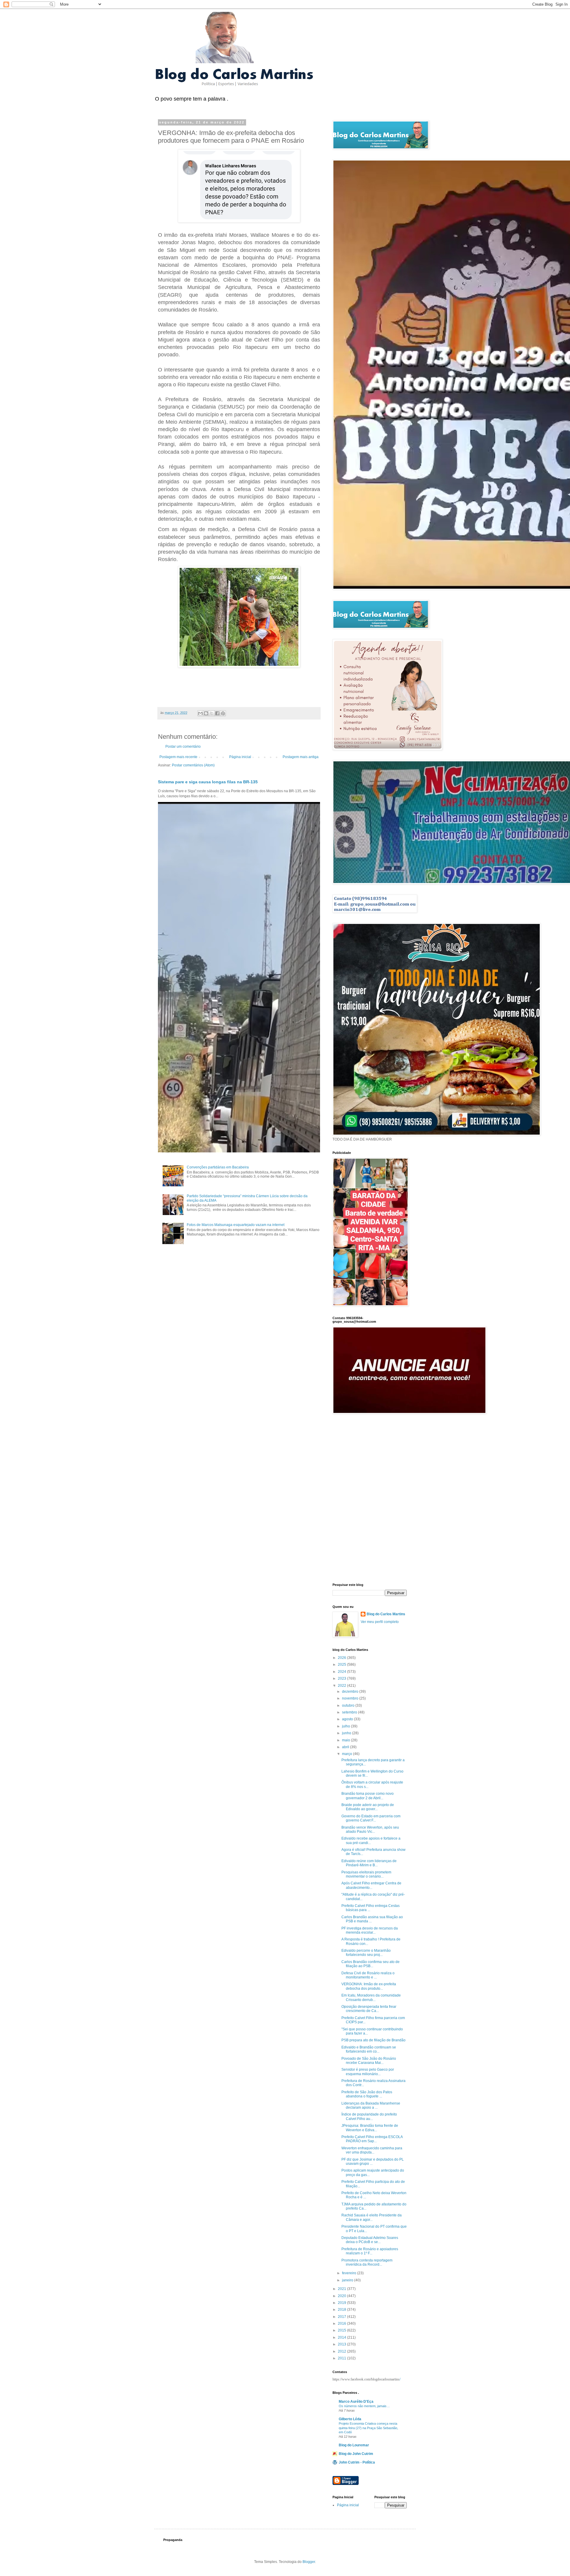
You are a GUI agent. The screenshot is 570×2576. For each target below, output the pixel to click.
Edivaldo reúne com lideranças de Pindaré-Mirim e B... (369, 1863)
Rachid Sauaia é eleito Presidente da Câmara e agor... (372, 2217)
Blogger (309, 2562)
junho (347, 1733)
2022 (342, 1686)
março (347, 1754)
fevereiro (350, 2273)
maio (346, 1740)
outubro (349, 1705)
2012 (342, 2351)
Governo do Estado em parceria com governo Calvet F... (371, 1818)
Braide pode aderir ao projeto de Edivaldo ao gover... (368, 1807)
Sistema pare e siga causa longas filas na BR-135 (208, 782)
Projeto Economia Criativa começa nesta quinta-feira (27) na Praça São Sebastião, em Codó (368, 2428)
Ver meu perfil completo (380, 1622)
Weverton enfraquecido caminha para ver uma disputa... (372, 2150)
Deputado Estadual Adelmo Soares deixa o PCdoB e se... (370, 2240)
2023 (342, 1678)
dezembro (351, 1692)
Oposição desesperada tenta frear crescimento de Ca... (369, 2009)
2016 (342, 2324)
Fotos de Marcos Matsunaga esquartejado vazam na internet (236, 1225)
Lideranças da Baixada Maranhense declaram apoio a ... (371, 2105)
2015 (342, 2330)
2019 (342, 2303)
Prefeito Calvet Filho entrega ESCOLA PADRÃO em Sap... (372, 2139)
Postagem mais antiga (301, 757)
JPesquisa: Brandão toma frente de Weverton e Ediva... (370, 2128)
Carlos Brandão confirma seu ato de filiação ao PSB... (370, 1964)
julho (346, 1726)
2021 (342, 2289)
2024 (342, 1672)
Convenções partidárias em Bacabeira (218, 1167)
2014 (342, 2337)
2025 (342, 1665)
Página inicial (240, 757)
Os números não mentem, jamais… (364, 2406)
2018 (342, 2310)
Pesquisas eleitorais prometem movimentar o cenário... (366, 1874)
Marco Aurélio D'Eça (356, 2402)
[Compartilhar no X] (212, 713)
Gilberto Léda (350, 2419)
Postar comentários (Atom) (193, 765)
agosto (348, 1719)
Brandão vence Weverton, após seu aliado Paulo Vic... (370, 1829)
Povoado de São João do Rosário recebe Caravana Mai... (369, 2061)
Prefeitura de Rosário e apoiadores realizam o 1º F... (370, 2251)
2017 (342, 2317)
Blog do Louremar (354, 2445)
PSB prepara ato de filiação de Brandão (373, 2040)
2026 (342, 1658)
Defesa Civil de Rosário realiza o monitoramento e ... (368, 1975)
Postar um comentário (183, 747)
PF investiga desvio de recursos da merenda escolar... (370, 1930)
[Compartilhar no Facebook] (217, 713)
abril (346, 1747)
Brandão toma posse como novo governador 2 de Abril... (368, 1796)
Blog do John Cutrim (356, 2454)
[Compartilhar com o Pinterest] (223, 713)
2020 (342, 2296)
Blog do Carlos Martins (386, 1614)
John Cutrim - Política (357, 2462)
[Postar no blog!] (206, 713)
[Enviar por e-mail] (200, 713)
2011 (342, 2358)
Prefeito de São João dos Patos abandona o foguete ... (367, 2094)
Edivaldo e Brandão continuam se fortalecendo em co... (369, 2049)
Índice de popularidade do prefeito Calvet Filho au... (369, 2116)
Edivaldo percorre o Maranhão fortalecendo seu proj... (366, 1953)
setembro (350, 1712)
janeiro (348, 2280)
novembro (351, 1698)
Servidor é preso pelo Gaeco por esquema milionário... (368, 2072)
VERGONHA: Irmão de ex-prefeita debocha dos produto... (369, 1986)
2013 (342, 2344)
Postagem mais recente (178, 757)
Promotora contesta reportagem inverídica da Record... (367, 2262)
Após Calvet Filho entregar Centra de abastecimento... (371, 1885)
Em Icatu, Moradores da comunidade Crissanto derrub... (371, 1997)
